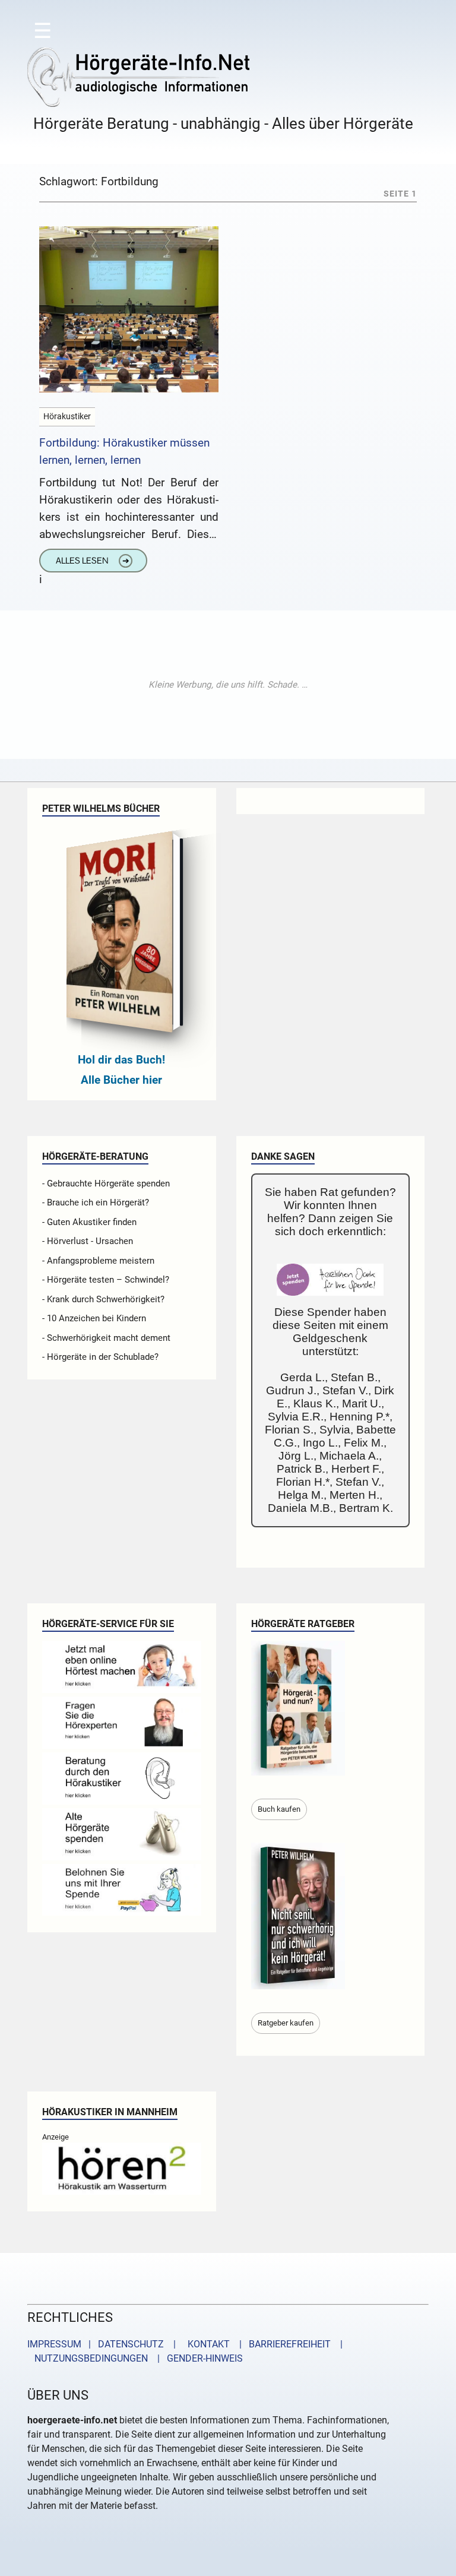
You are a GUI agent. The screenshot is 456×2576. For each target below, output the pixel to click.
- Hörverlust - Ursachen (88, 1241)
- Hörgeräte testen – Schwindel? (106, 1280)
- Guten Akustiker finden (89, 1222)
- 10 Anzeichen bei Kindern (94, 1318)
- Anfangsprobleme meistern (98, 1261)
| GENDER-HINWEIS (197, 2358)
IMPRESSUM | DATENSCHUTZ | (104, 2344)
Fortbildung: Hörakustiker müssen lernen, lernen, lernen (124, 451)
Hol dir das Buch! (121, 1060)
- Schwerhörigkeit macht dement (106, 1338)
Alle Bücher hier (121, 1080)
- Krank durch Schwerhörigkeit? (103, 1299)
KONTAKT (206, 2344)
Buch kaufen (279, 1809)
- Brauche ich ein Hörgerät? (96, 1202)
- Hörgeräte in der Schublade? (100, 1357)
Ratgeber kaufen (286, 2023)
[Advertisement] (228, 685)
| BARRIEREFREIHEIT (281, 2344)
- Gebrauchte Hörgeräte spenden (106, 1183)
